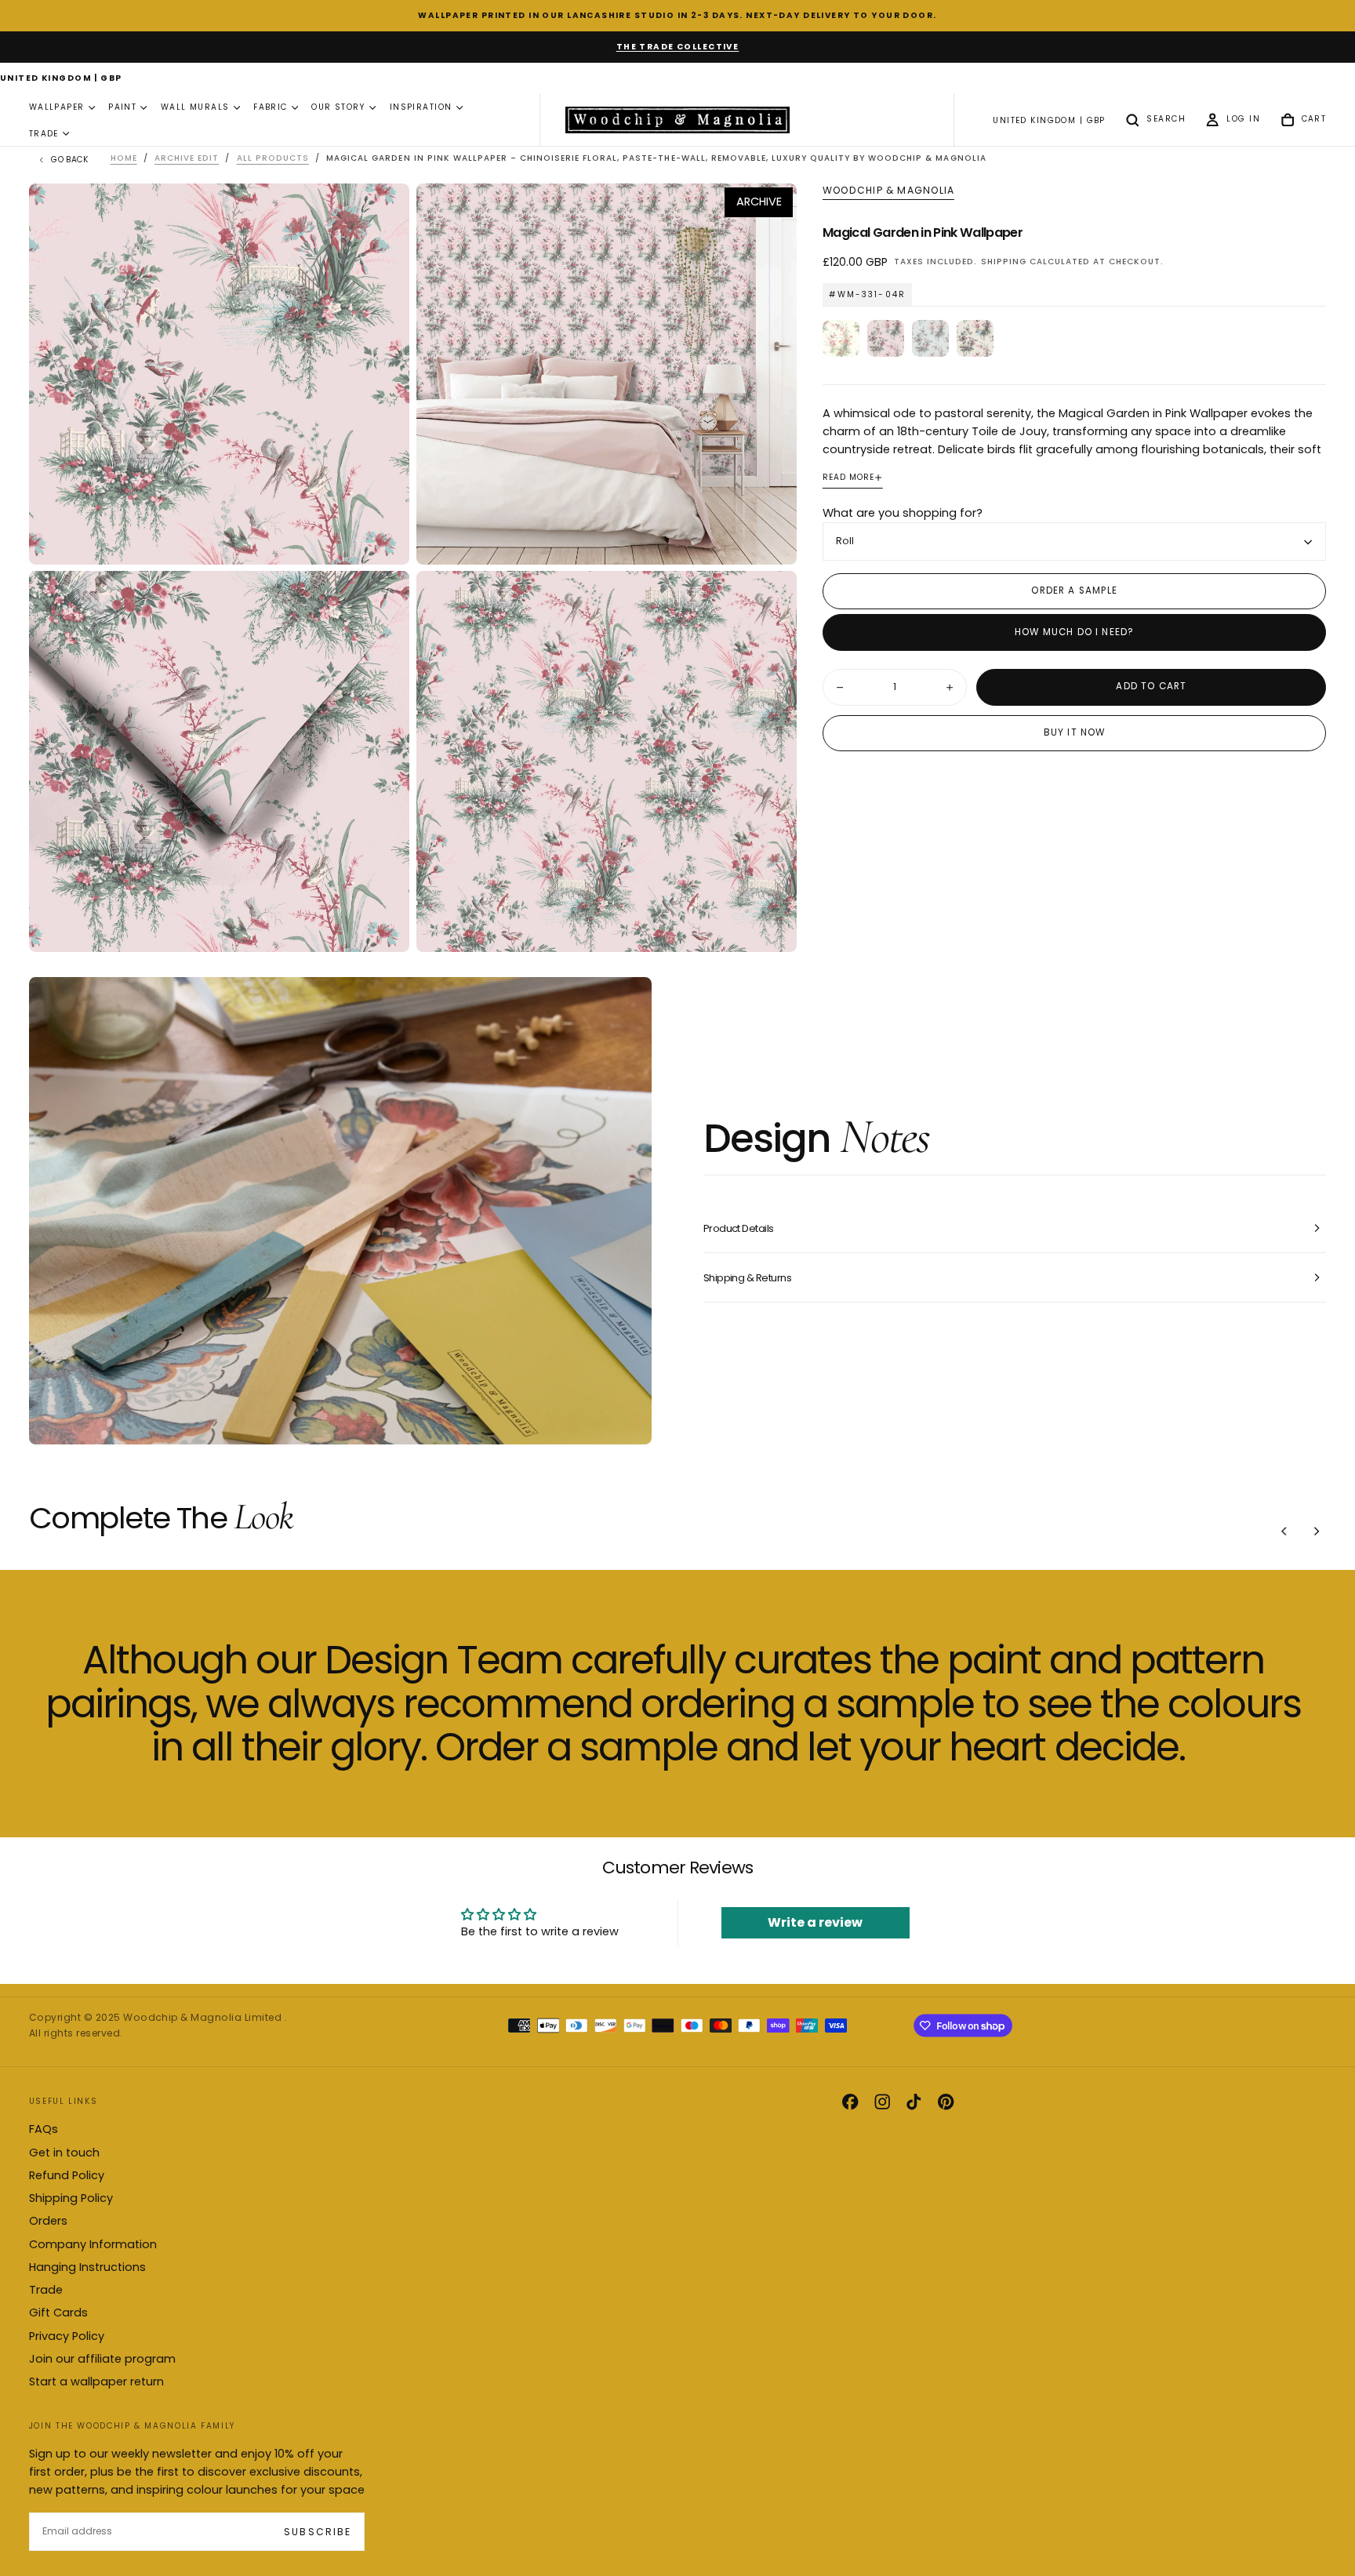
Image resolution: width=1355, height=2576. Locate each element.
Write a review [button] (815, 1922)
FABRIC (271, 108)
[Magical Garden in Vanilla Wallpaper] (841, 338)
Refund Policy (67, 2175)
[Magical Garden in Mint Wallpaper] (930, 338)
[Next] (1317, 1531)
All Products (273, 158)
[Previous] (1284, 1531)
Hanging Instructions (87, 2267)
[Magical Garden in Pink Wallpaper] (886, 338)
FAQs (44, 2129)
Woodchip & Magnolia (888, 191)
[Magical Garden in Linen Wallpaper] (975, 338)
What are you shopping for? (903, 513)
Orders (48, 2221)
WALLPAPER (57, 108)
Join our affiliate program (102, 2359)
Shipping (1004, 262)
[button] (61, 79)
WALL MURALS (195, 108)
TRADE (44, 134)
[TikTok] (914, 2102)
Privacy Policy (67, 2336)
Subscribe (317, 2532)
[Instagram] (882, 2102)
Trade (46, 2290)
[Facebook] (850, 2102)
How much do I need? (1074, 632)
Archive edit (187, 158)
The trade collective (678, 47)
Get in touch (64, 2153)
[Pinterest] (946, 2102)
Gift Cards (58, 2313)
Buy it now (1075, 733)
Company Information (93, 2244)
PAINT (122, 108)
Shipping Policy (71, 2198)
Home (124, 158)
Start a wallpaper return (96, 2382)
